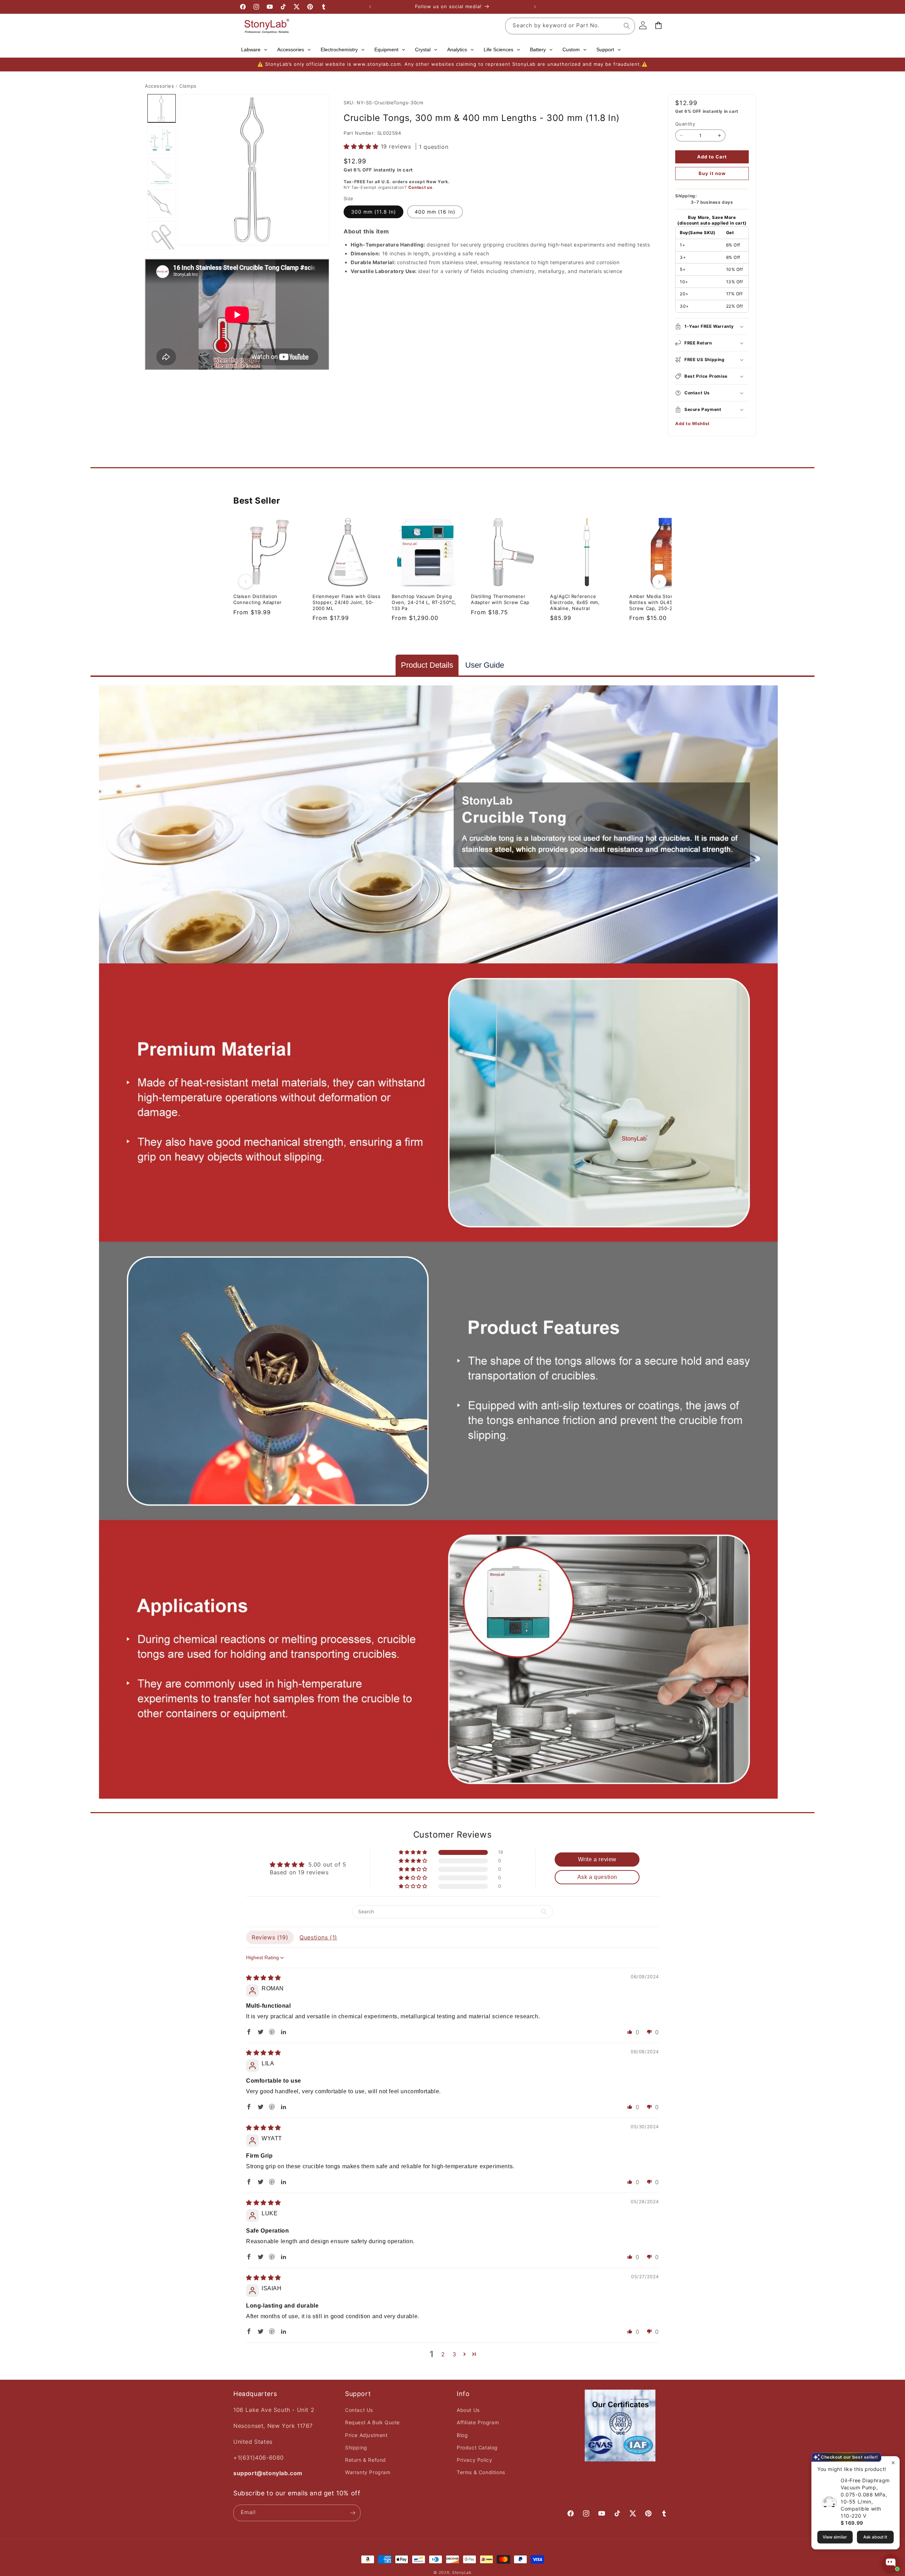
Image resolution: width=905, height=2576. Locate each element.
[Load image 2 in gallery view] (162, 140)
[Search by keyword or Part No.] (627, 26)
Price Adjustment (366, 2435)
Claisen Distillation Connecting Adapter (258, 599)
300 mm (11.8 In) (373, 212)
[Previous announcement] (370, 7)
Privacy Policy (474, 2460)
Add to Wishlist (693, 423)
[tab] (427, 665)
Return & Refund (366, 2460)
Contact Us (359, 2410)
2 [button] (443, 2354)
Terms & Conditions (481, 2472)
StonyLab (462, 2572)
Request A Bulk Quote (372, 2422)
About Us (468, 2410)
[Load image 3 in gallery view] (162, 172)
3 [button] (454, 2354)
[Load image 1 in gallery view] (162, 108)
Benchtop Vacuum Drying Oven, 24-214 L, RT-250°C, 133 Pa (424, 602)
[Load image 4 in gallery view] (162, 204)
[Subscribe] (352, 2513)
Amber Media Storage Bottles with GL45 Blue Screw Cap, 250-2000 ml (659, 602)
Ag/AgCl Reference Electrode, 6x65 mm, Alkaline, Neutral (575, 602)
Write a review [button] (597, 1859)
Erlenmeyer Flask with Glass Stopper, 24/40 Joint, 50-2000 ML (346, 602)
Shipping (356, 2447)
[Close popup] (893, 2463)
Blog (462, 2435)
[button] (362, 146)
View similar (835, 2537)
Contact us (420, 187)
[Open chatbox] (891, 2563)
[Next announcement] (535, 7)
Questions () (318, 1937)
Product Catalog (477, 2447)
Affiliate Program (478, 2422)
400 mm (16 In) (435, 212)
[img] (264, 1978)
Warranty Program (368, 2472)
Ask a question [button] (597, 1877)
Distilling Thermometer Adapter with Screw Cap (500, 599)
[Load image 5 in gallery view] (162, 236)
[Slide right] (659, 581)
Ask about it (875, 2537)
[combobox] (570, 26)
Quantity (685, 124)
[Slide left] (246, 581)
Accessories (160, 86)
